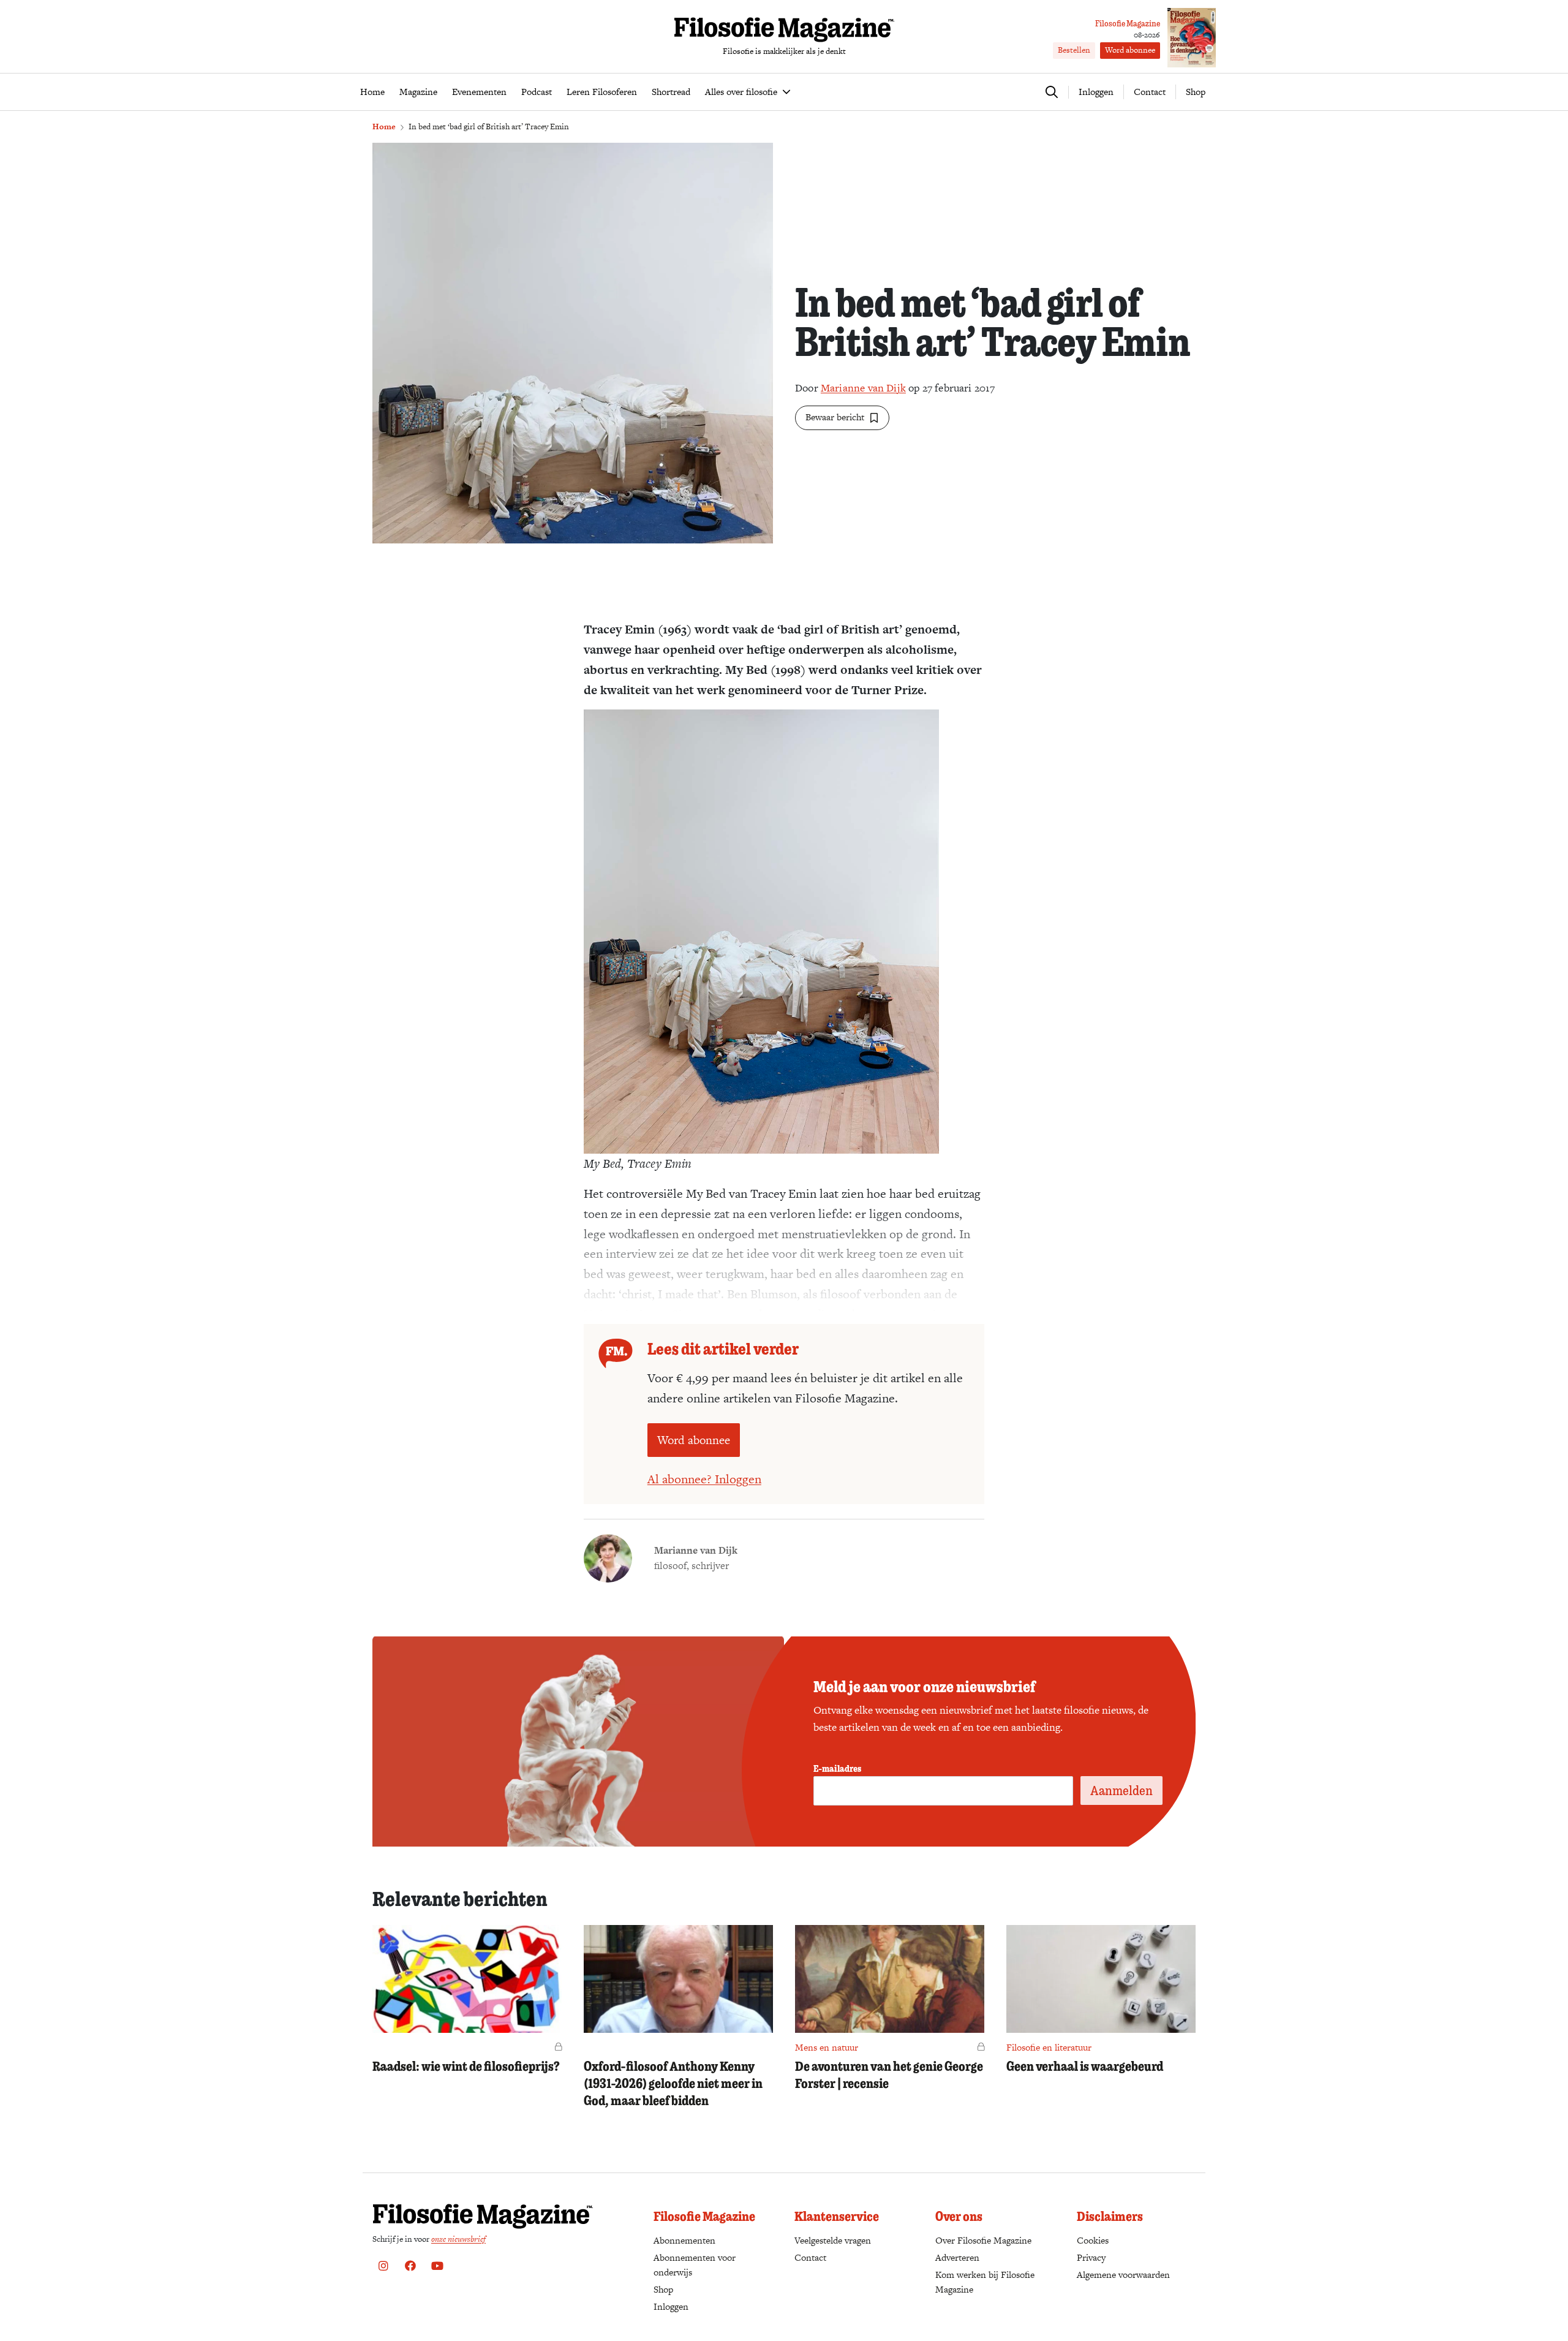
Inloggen (671, 2306)
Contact (1150, 92)
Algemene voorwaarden (1123, 2275)
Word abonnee (1130, 50)
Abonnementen (684, 2240)
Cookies (1093, 2240)
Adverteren (957, 2257)
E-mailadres (837, 1768)
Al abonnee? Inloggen (704, 1479)
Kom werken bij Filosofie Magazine (985, 2282)
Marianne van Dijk (863, 388)
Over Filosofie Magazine (983, 2240)
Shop (1196, 92)
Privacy (1091, 2257)
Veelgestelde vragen (833, 2240)
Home (384, 127)
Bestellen (1074, 50)
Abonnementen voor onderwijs (695, 2265)
